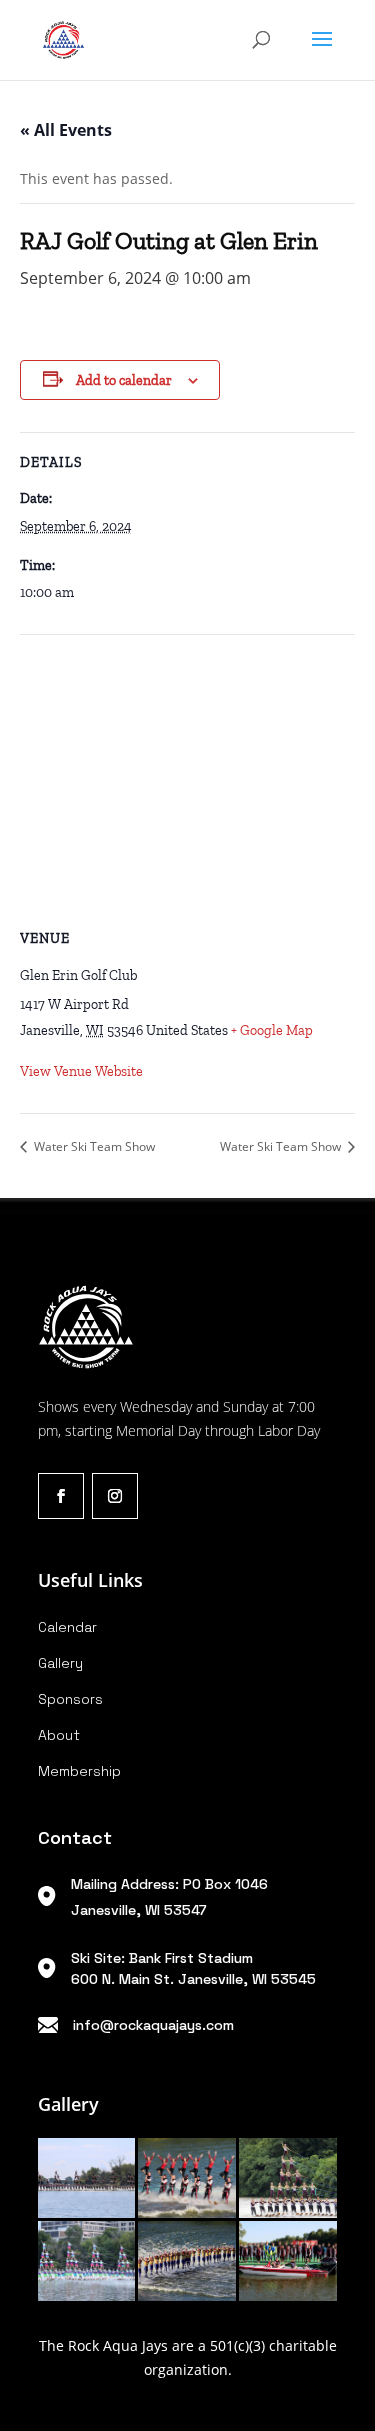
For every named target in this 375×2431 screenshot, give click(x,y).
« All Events (66, 130)
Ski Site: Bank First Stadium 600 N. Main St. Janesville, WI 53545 (193, 1968)
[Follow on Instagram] (115, 1496)
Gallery (60, 1663)
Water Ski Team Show (93, 1146)
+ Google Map (272, 1030)
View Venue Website (81, 1071)
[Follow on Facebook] (61, 1496)
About (59, 1735)
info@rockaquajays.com (153, 2025)
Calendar (67, 1627)
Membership (79, 1771)
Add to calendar (124, 380)
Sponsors (70, 1699)
